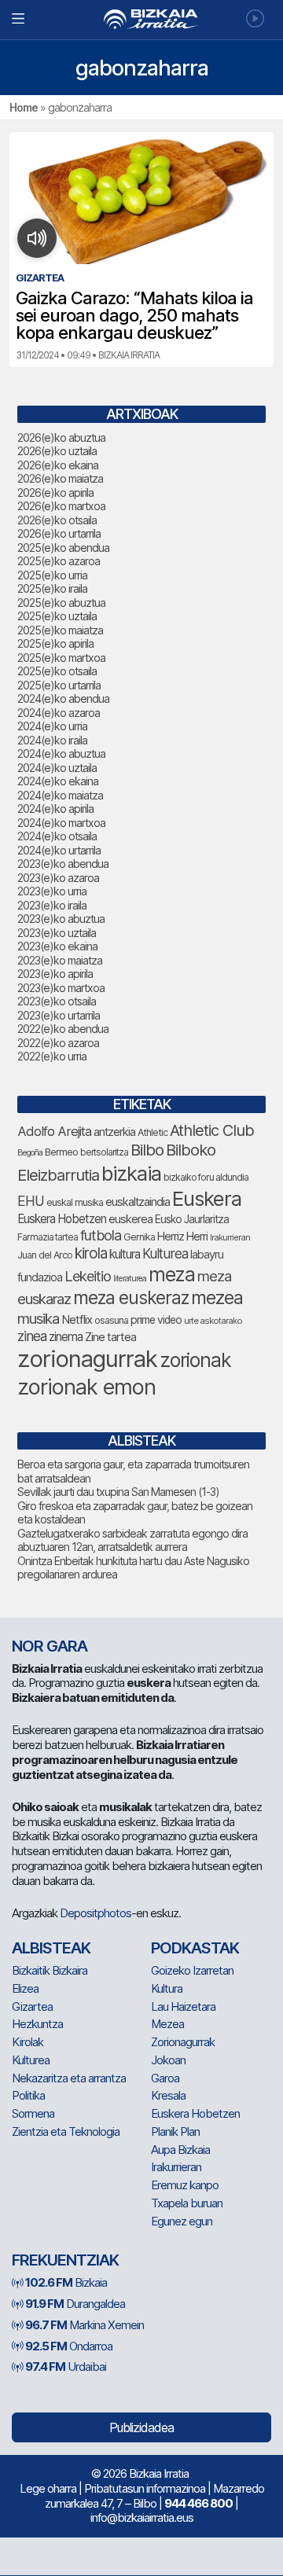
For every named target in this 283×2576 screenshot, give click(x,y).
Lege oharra (48, 2488)
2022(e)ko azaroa (58, 1043)
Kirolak (28, 2042)
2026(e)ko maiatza (60, 478)
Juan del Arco (45, 1255)
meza (172, 1274)
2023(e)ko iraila (52, 905)
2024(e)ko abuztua (61, 753)
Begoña (30, 1153)
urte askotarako (213, 1321)
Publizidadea (141, 2427)
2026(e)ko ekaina (58, 465)
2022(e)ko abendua (63, 1029)
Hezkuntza (37, 2024)
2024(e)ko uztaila (57, 768)
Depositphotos (96, 1913)
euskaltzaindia (138, 1202)
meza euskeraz (131, 1297)
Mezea (167, 2024)
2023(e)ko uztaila (57, 933)
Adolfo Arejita (54, 1131)
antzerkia (114, 1132)
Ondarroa (69, 2346)
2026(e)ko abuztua (61, 437)
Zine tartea (110, 1337)
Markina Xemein (85, 2325)
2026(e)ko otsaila (57, 520)
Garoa (165, 2078)
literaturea (130, 1279)
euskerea (130, 1219)
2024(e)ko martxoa (61, 823)
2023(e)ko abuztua (61, 919)
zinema (66, 1337)
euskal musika (75, 1202)
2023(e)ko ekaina (57, 946)
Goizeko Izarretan (192, 1970)
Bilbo (147, 1150)
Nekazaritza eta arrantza (69, 2078)
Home (24, 107)
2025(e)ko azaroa (59, 561)
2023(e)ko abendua (63, 864)
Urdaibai (66, 2367)
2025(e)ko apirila (55, 643)
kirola (91, 1253)
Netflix (77, 1319)
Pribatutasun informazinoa (145, 2488)
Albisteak (51, 1948)
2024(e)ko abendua (63, 698)
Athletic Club (212, 1130)
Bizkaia (66, 2282)
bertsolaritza (104, 1152)
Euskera (207, 1198)
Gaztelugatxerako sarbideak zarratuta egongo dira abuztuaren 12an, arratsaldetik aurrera (132, 1540)
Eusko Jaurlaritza (192, 1219)
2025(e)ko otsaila (57, 671)
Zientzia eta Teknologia (66, 2131)
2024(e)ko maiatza (60, 795)
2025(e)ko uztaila (57, 616)
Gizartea (32, 2006)
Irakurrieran (230, 1237)
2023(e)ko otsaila (57, 1001)
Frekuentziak (65, 2260)
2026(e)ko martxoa (61, 506)
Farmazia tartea (48, 1237)
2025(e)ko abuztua (61, 603)
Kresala (168, 2095)
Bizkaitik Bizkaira (50, 1970)
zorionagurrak (87, 1359)
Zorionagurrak (183, 2042)
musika (38, 1318)
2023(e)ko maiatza (60, 960)
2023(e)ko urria (52, 891)
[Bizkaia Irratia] (141, 19)
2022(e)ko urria (52, 1056)
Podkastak (195, 1948)
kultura (125, 1254)
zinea (32, 1336)
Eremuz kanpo (185, 2185)
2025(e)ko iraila (52, 588)
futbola (101, 1235)
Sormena (33, 2113)
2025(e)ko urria (52, 575)
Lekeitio (88, 1276)
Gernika (139, 1237)
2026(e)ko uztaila (57, 451)
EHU (31, 1201)
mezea (217, 1298)
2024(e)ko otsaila (57, 836)
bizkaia (131, 1173)
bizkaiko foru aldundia (206, 1177)
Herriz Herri (182, 1237)
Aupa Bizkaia (180, 2150)
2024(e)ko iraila (52, 740)
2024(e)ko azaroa (59, 713)
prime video (156, 1320)
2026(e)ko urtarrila (59, 533)
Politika (28, 2095)
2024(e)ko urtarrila (59, 850)
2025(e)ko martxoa (61, 658)
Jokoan (168, 2060)
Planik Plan (175, 2131)
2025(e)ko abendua (63, 548)
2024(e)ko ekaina (58, 781)
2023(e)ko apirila (55, 974)
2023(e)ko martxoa (61, 988)
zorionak (195, 1360)
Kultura (167, 1988)
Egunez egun (182, 2221)
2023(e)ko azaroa (58, 878)
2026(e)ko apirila (55, 492)
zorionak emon (86, 1387)
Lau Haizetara (183, 2006)
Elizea (25, 1988)
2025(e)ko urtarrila (59, 685)
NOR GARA (50, 1646)
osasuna (111, 1320)
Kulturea (165, 1253)
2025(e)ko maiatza (60, 630)
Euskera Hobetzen (62, 1219)
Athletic (153, 1132)
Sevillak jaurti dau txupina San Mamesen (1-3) (118, 1492)
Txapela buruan (187, 2203)
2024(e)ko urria (52, 726)
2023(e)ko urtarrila (59, 1015)
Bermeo (61, 1152)
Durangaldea (75, 2304)
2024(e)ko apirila (55, 808)
